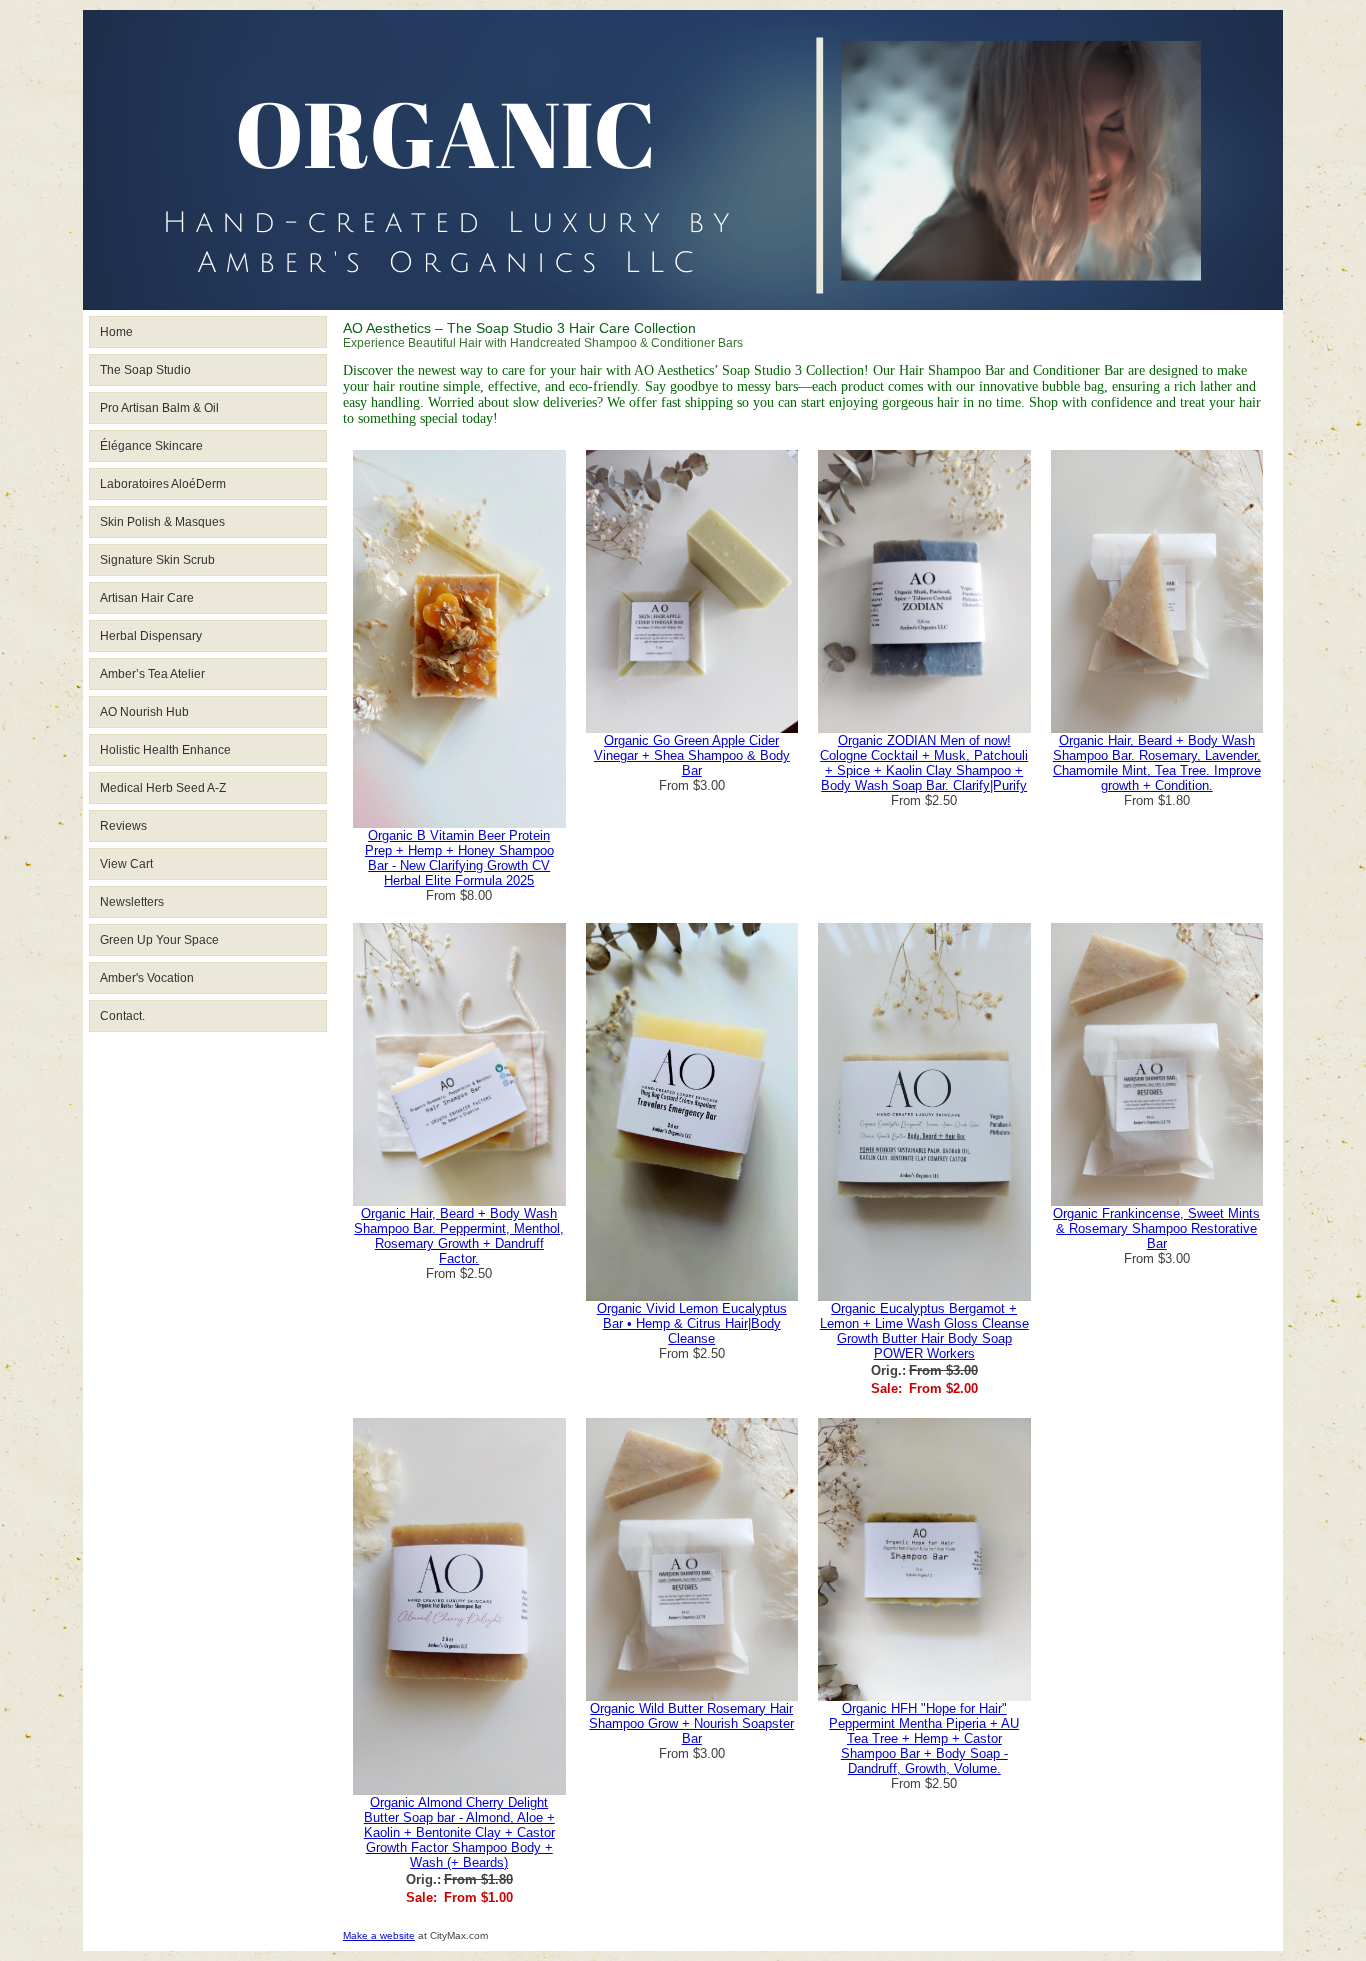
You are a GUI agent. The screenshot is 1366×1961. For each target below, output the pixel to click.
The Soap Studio (145, 370)
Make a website (379, 1935)
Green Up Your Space (159, 940)
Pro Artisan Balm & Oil (159, 408)
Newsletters (132, 902)
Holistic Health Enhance (165, 750)
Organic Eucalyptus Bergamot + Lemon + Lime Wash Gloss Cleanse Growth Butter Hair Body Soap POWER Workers (924, 1331)
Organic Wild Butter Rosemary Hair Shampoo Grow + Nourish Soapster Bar (691, 1723)
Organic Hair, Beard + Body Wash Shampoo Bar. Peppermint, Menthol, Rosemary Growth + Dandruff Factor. (459, 1236)
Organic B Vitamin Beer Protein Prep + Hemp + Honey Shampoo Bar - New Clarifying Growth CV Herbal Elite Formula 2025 (459, 858)
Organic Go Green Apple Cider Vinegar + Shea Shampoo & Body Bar (692, 755)
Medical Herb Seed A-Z (163, 788)
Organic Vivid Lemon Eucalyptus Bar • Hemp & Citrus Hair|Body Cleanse (692, 1323)
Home (116, 332)
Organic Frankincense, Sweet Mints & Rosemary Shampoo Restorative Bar (1156, 1228)
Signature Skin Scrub (157, 560)
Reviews (123, 826)
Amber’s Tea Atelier (152, 674)
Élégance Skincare (151, 446)
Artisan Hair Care (147, 598)
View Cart (126, 864)
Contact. (122, 1016)
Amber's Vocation (147, 978)
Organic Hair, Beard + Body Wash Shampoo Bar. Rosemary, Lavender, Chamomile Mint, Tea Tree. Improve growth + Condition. (1157, 763)
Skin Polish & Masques (162, 522)
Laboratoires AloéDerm (163, 484)
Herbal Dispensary (151, 636)
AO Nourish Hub (144, 712)
